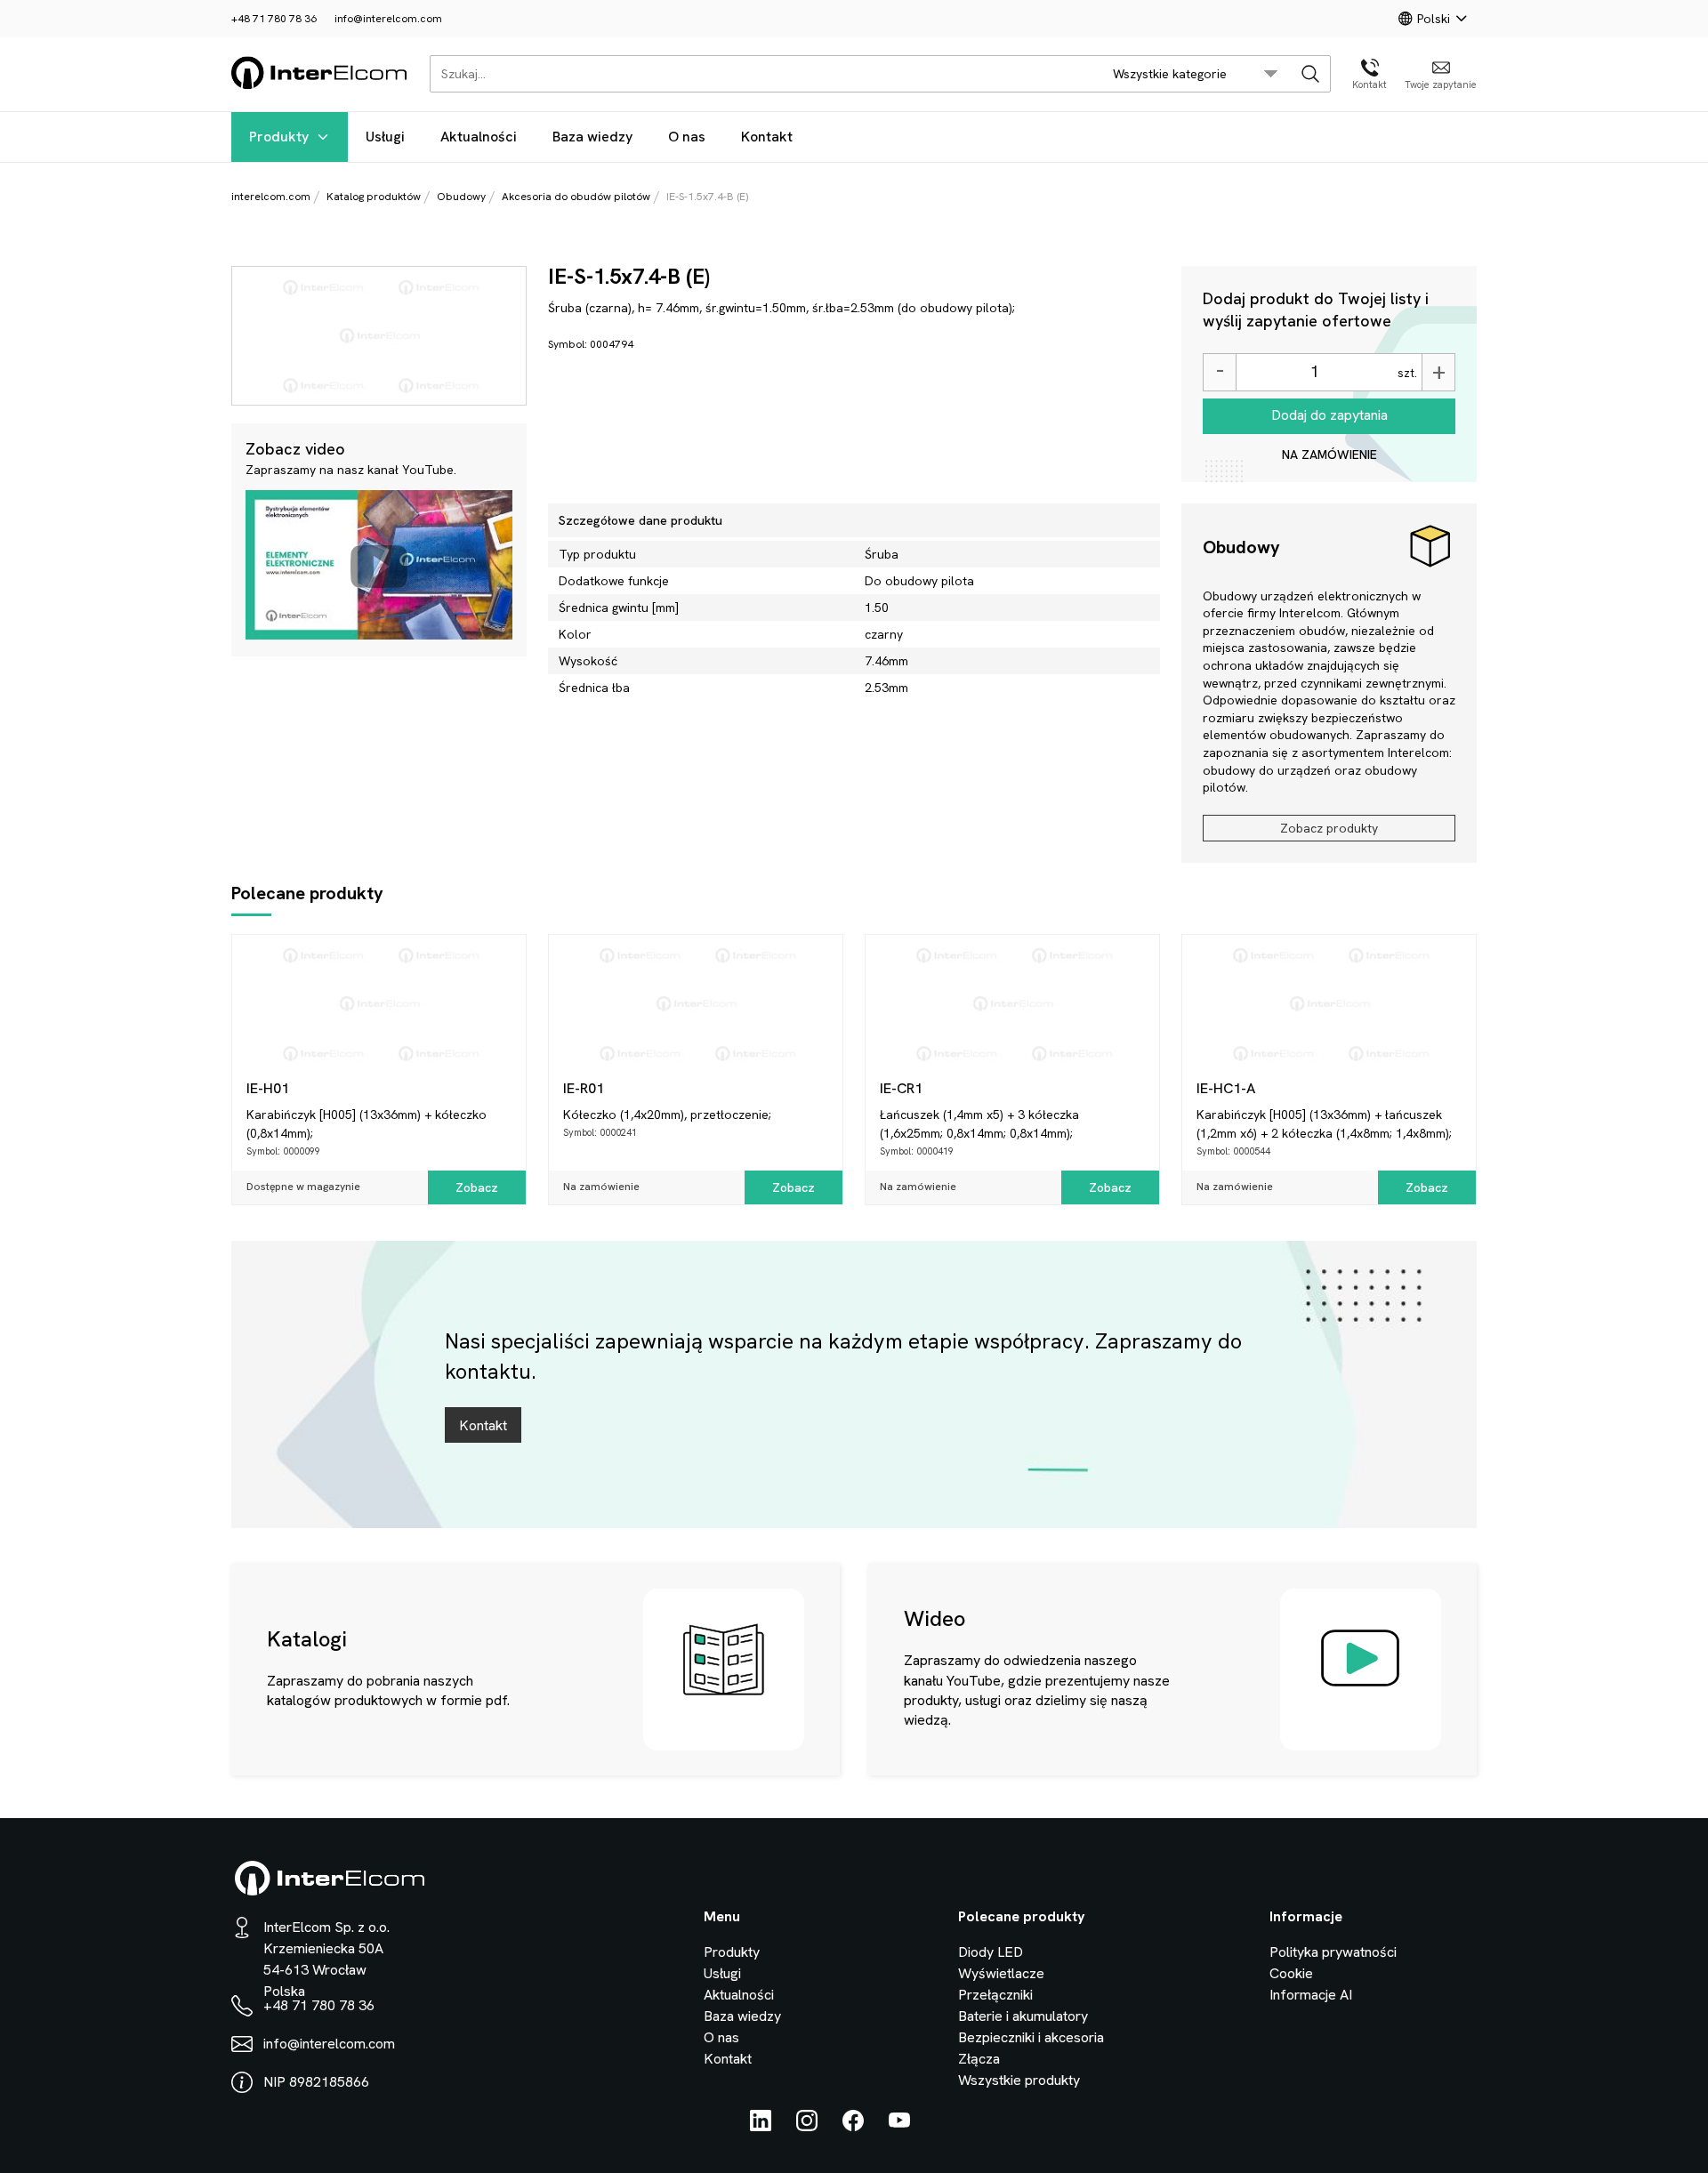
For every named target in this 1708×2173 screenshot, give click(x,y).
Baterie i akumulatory (1023, 2016)
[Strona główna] (320, 86)
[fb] (853, 2126)
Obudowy (461, 197)
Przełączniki (995, 1995)
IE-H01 (268, 1088)
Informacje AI (1311, 1995)
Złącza (979, 2059)
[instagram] (807, 2126)
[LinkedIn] (761, 2126)
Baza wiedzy (592, 137)
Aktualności (479, 137)
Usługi (385, 137)
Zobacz (477, 1187)
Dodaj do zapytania (1329, 415)
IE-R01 (584, 1088)
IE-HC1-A (1226, 1088)
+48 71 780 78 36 (274, 19)
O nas (687, 137)
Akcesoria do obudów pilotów (576, 197)
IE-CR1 (901, 1088)
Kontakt (767, 137)
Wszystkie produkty (1019, 2080)
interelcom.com (271, 197)
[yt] (899, 2126)
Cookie (1291, 1973)
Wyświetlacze (1001, 1973)
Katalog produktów (374, 197)
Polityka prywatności (1333, 1952)
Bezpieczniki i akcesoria (1031, 2037)
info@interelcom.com (388, 19)
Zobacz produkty (1329, 828)
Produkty (279, 137)
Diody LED (991, 1952)
